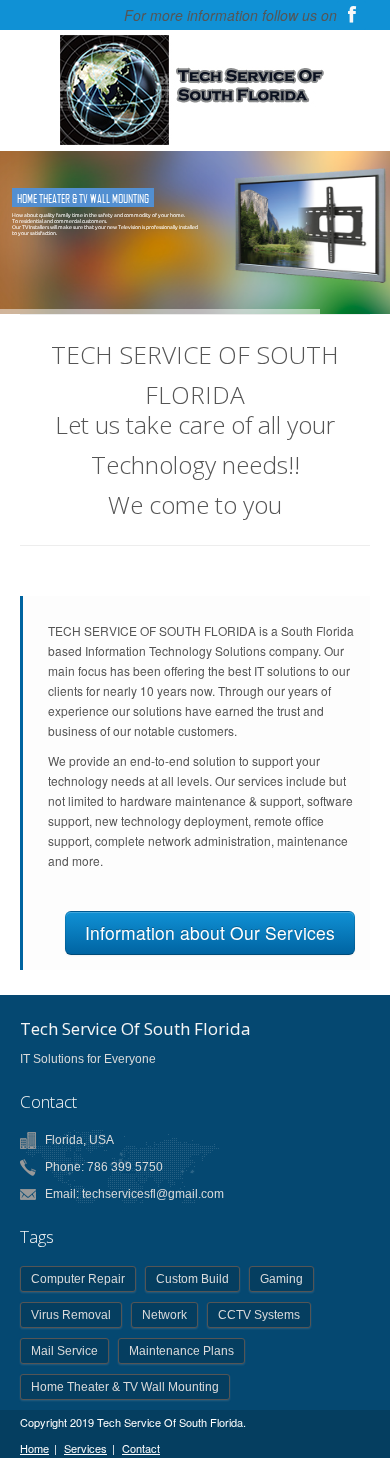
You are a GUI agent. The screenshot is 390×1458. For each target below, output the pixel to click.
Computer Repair (78, 1279)
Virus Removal (71, 1315)
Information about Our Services (210, 932)
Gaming (281, 1279)
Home (34, 1448)
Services (85, 1448)
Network (164, 1315)
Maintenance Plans (181, 1351)
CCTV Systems (259, 1315)
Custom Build (192, 1279)
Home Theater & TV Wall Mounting (125, 1387)
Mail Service (64, 1351)
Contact (141, 1448)
